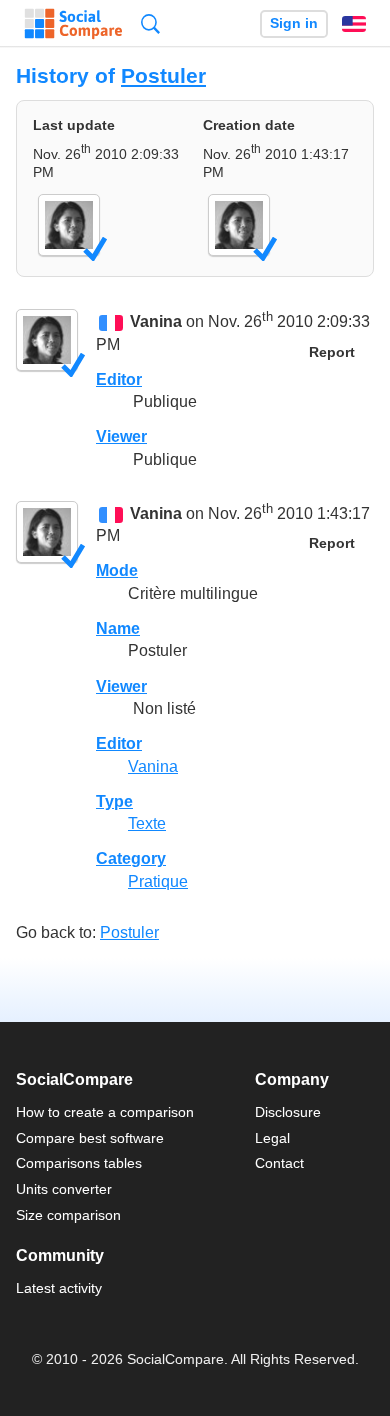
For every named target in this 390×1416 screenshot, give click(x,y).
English (354, 24)
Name (118, 628)
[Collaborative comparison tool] (73, 24)
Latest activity (59, 1288)
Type (114, 801)
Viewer (121, 436)
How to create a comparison (105, 1112)
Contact (279, 1163)
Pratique (158, 881)
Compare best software (90, 1138)
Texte (147, 823)
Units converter (64, 1189)
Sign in (294, 23)
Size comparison (68, 1215)
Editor (119, 379)
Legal (272, 1138)
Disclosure (288, 1112)
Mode (117, 570)
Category (131, 858)
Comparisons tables (79, 1163)
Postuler (163, 75)
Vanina (156, 322)
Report (332, 352)
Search (150, 23)
